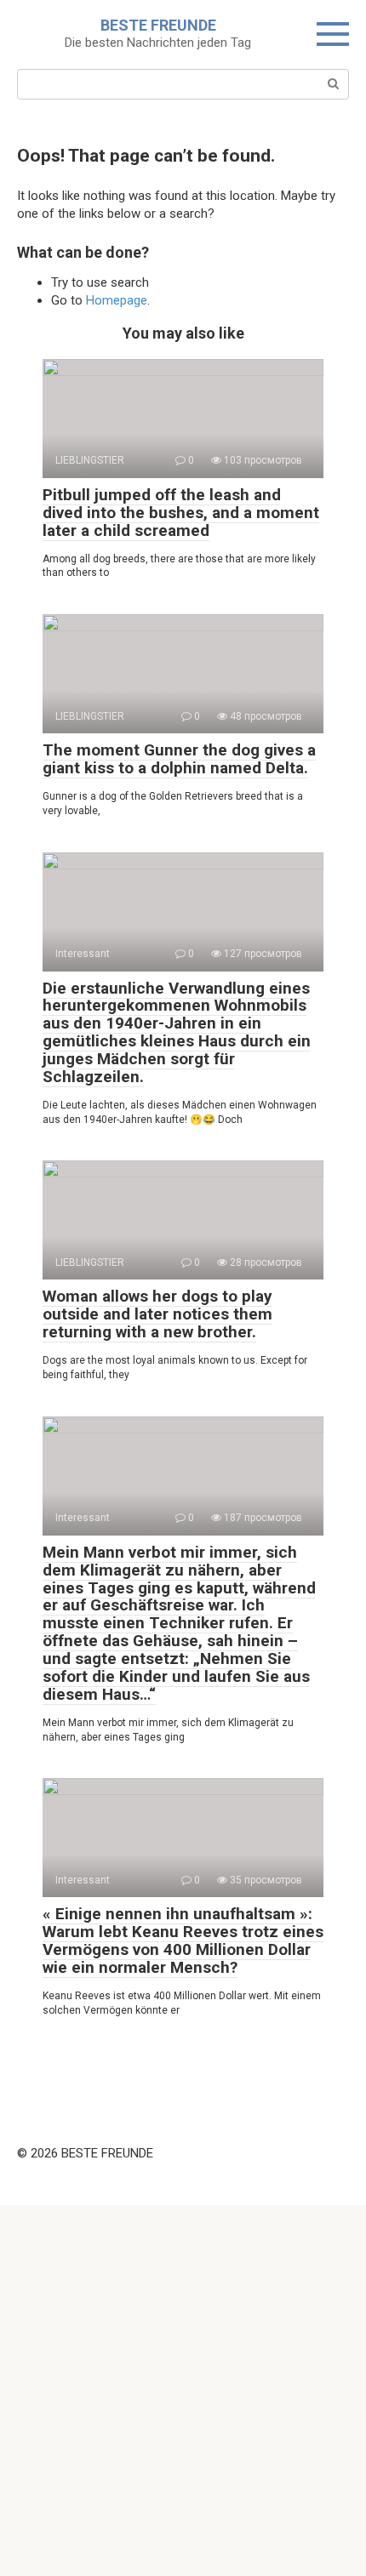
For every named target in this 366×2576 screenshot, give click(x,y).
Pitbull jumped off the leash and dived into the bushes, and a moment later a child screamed (181, 513)
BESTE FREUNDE (158, 25)
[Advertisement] (183, 2388)
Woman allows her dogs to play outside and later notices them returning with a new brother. (157, 1314)
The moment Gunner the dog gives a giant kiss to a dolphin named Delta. (179, 759)
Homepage (117, 300)
